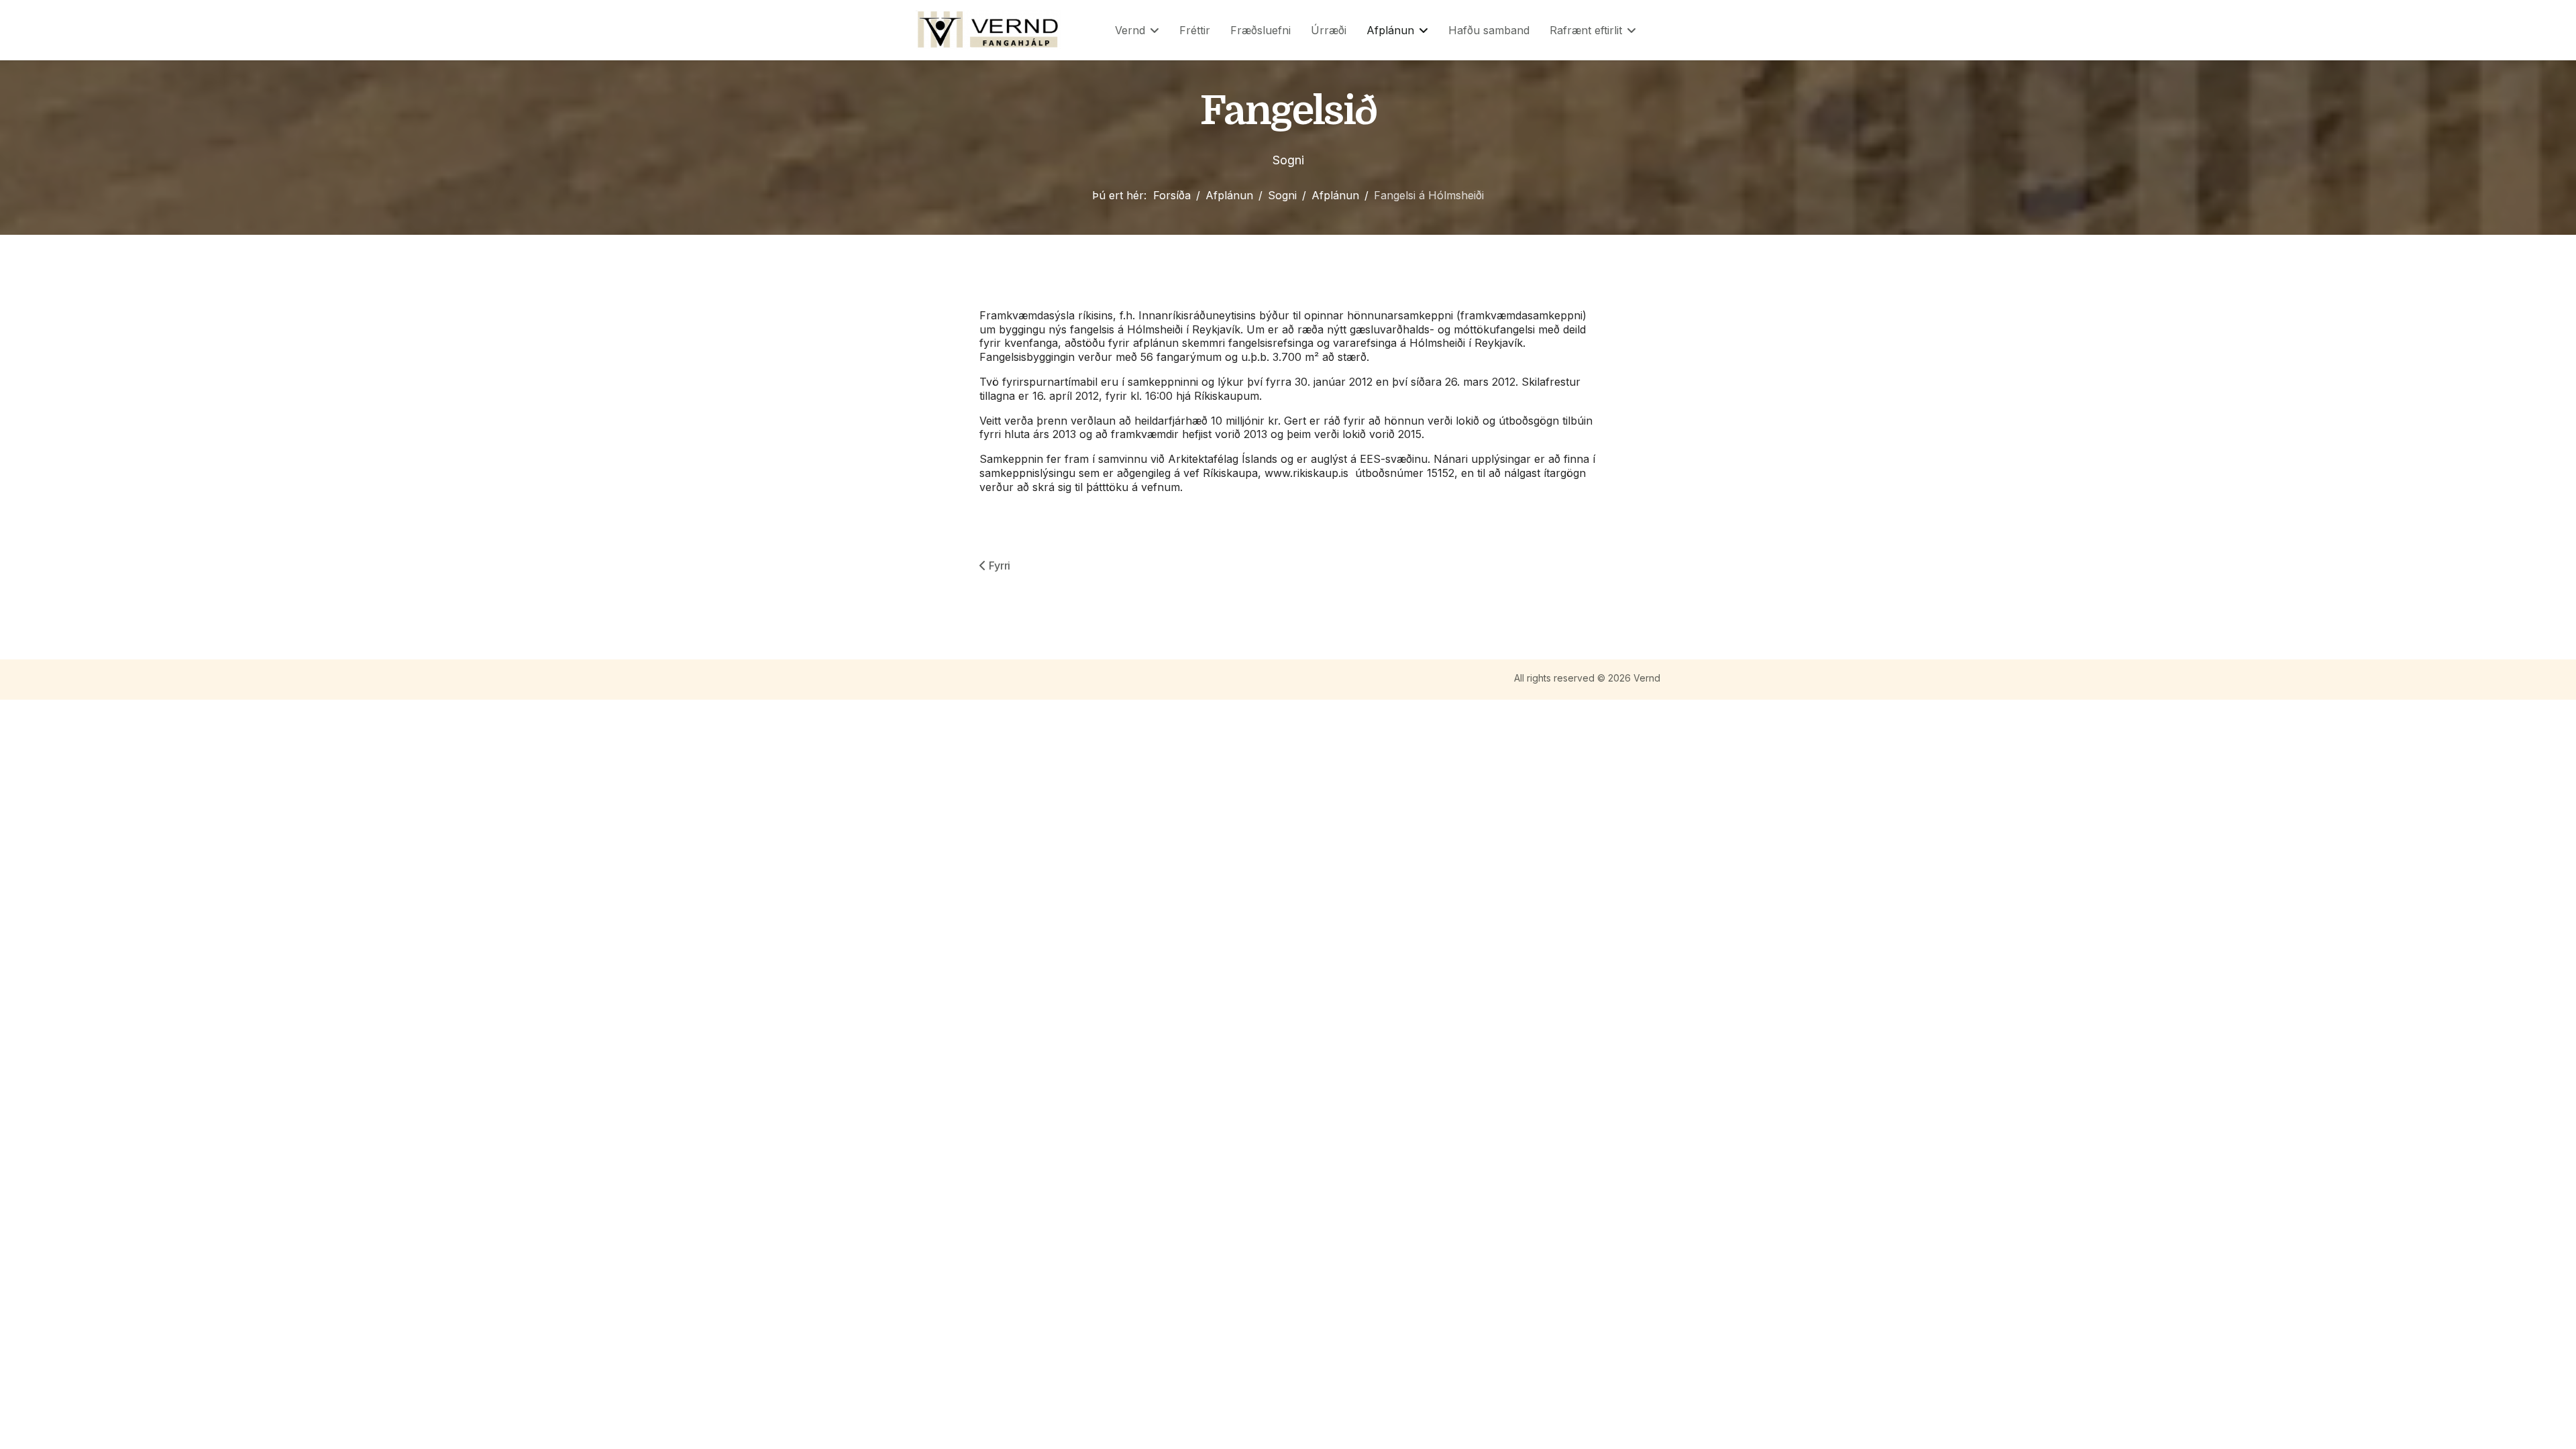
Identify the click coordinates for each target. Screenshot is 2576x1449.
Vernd (1130, 30)
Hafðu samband (1489, 30)
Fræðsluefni (1260, 30)
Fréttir (1195, 30)
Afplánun (1390, 30)
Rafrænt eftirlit (1586, 30)
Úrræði (1329, 30)
